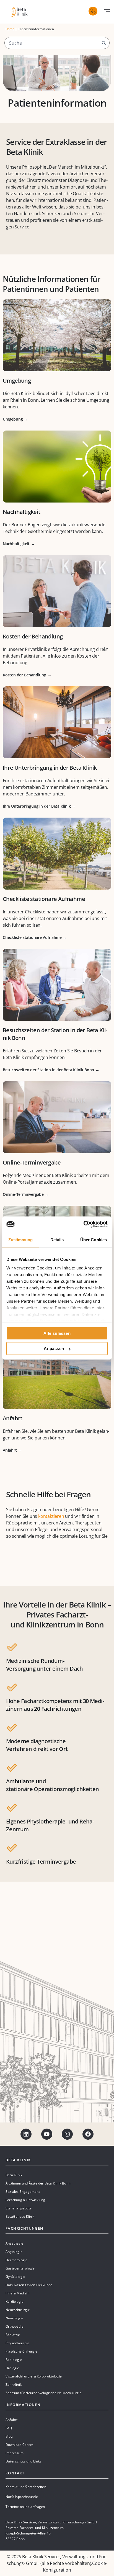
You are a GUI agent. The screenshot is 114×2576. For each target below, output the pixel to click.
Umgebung (17, 381)
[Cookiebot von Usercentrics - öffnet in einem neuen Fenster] (83, 1224)
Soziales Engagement (23, 2192)
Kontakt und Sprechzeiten (26, 2487)
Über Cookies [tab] (94, 1239)
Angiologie (14, 2252)
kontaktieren (51, 1516)
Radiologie (14, 2360)
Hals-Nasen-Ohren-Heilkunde (29, 2285)
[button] (107, 11)
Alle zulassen (57, 1333)
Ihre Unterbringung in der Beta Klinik (50, 768)
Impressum (15, 2453)
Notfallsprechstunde (22, 2497)
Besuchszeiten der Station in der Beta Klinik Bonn (48, 1070)
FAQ (9, 2428)
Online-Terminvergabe (32, 1162)
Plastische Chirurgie (21, 2351)
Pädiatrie (13, 2335)
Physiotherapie (17, 2343)
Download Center (19, 2445)
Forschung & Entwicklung (25, 2200)
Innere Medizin (17, 2293)
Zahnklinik (14, 2385)
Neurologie (14, 2318)
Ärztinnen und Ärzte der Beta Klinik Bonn (38, 2183)
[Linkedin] (26, 2134)
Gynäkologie (15, 2277)
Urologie (12, 2368)
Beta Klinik (14, 2175)
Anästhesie (14, 2243)
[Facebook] (88, 2134)
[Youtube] (47, 2134)
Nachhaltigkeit (22, 512)
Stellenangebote (19, 2208)
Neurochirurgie (18, 2310)
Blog (9, 2436)
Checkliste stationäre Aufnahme (44, 899)
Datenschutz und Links (23, 2461)
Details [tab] (57, 1239)
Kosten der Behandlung (33, 636)
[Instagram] (67, 2134)
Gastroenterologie (20, 2268)
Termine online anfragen (25, 2507)
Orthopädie (15, 2326)
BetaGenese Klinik (20, 2216)
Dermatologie (16, 2260)
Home (10, 29)
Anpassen (54, 1348)
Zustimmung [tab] (21, 1239)
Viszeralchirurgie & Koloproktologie (34, 2376)
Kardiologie (15, 2301)
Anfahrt (13, 1418)
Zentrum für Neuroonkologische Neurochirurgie (44, 2393)
